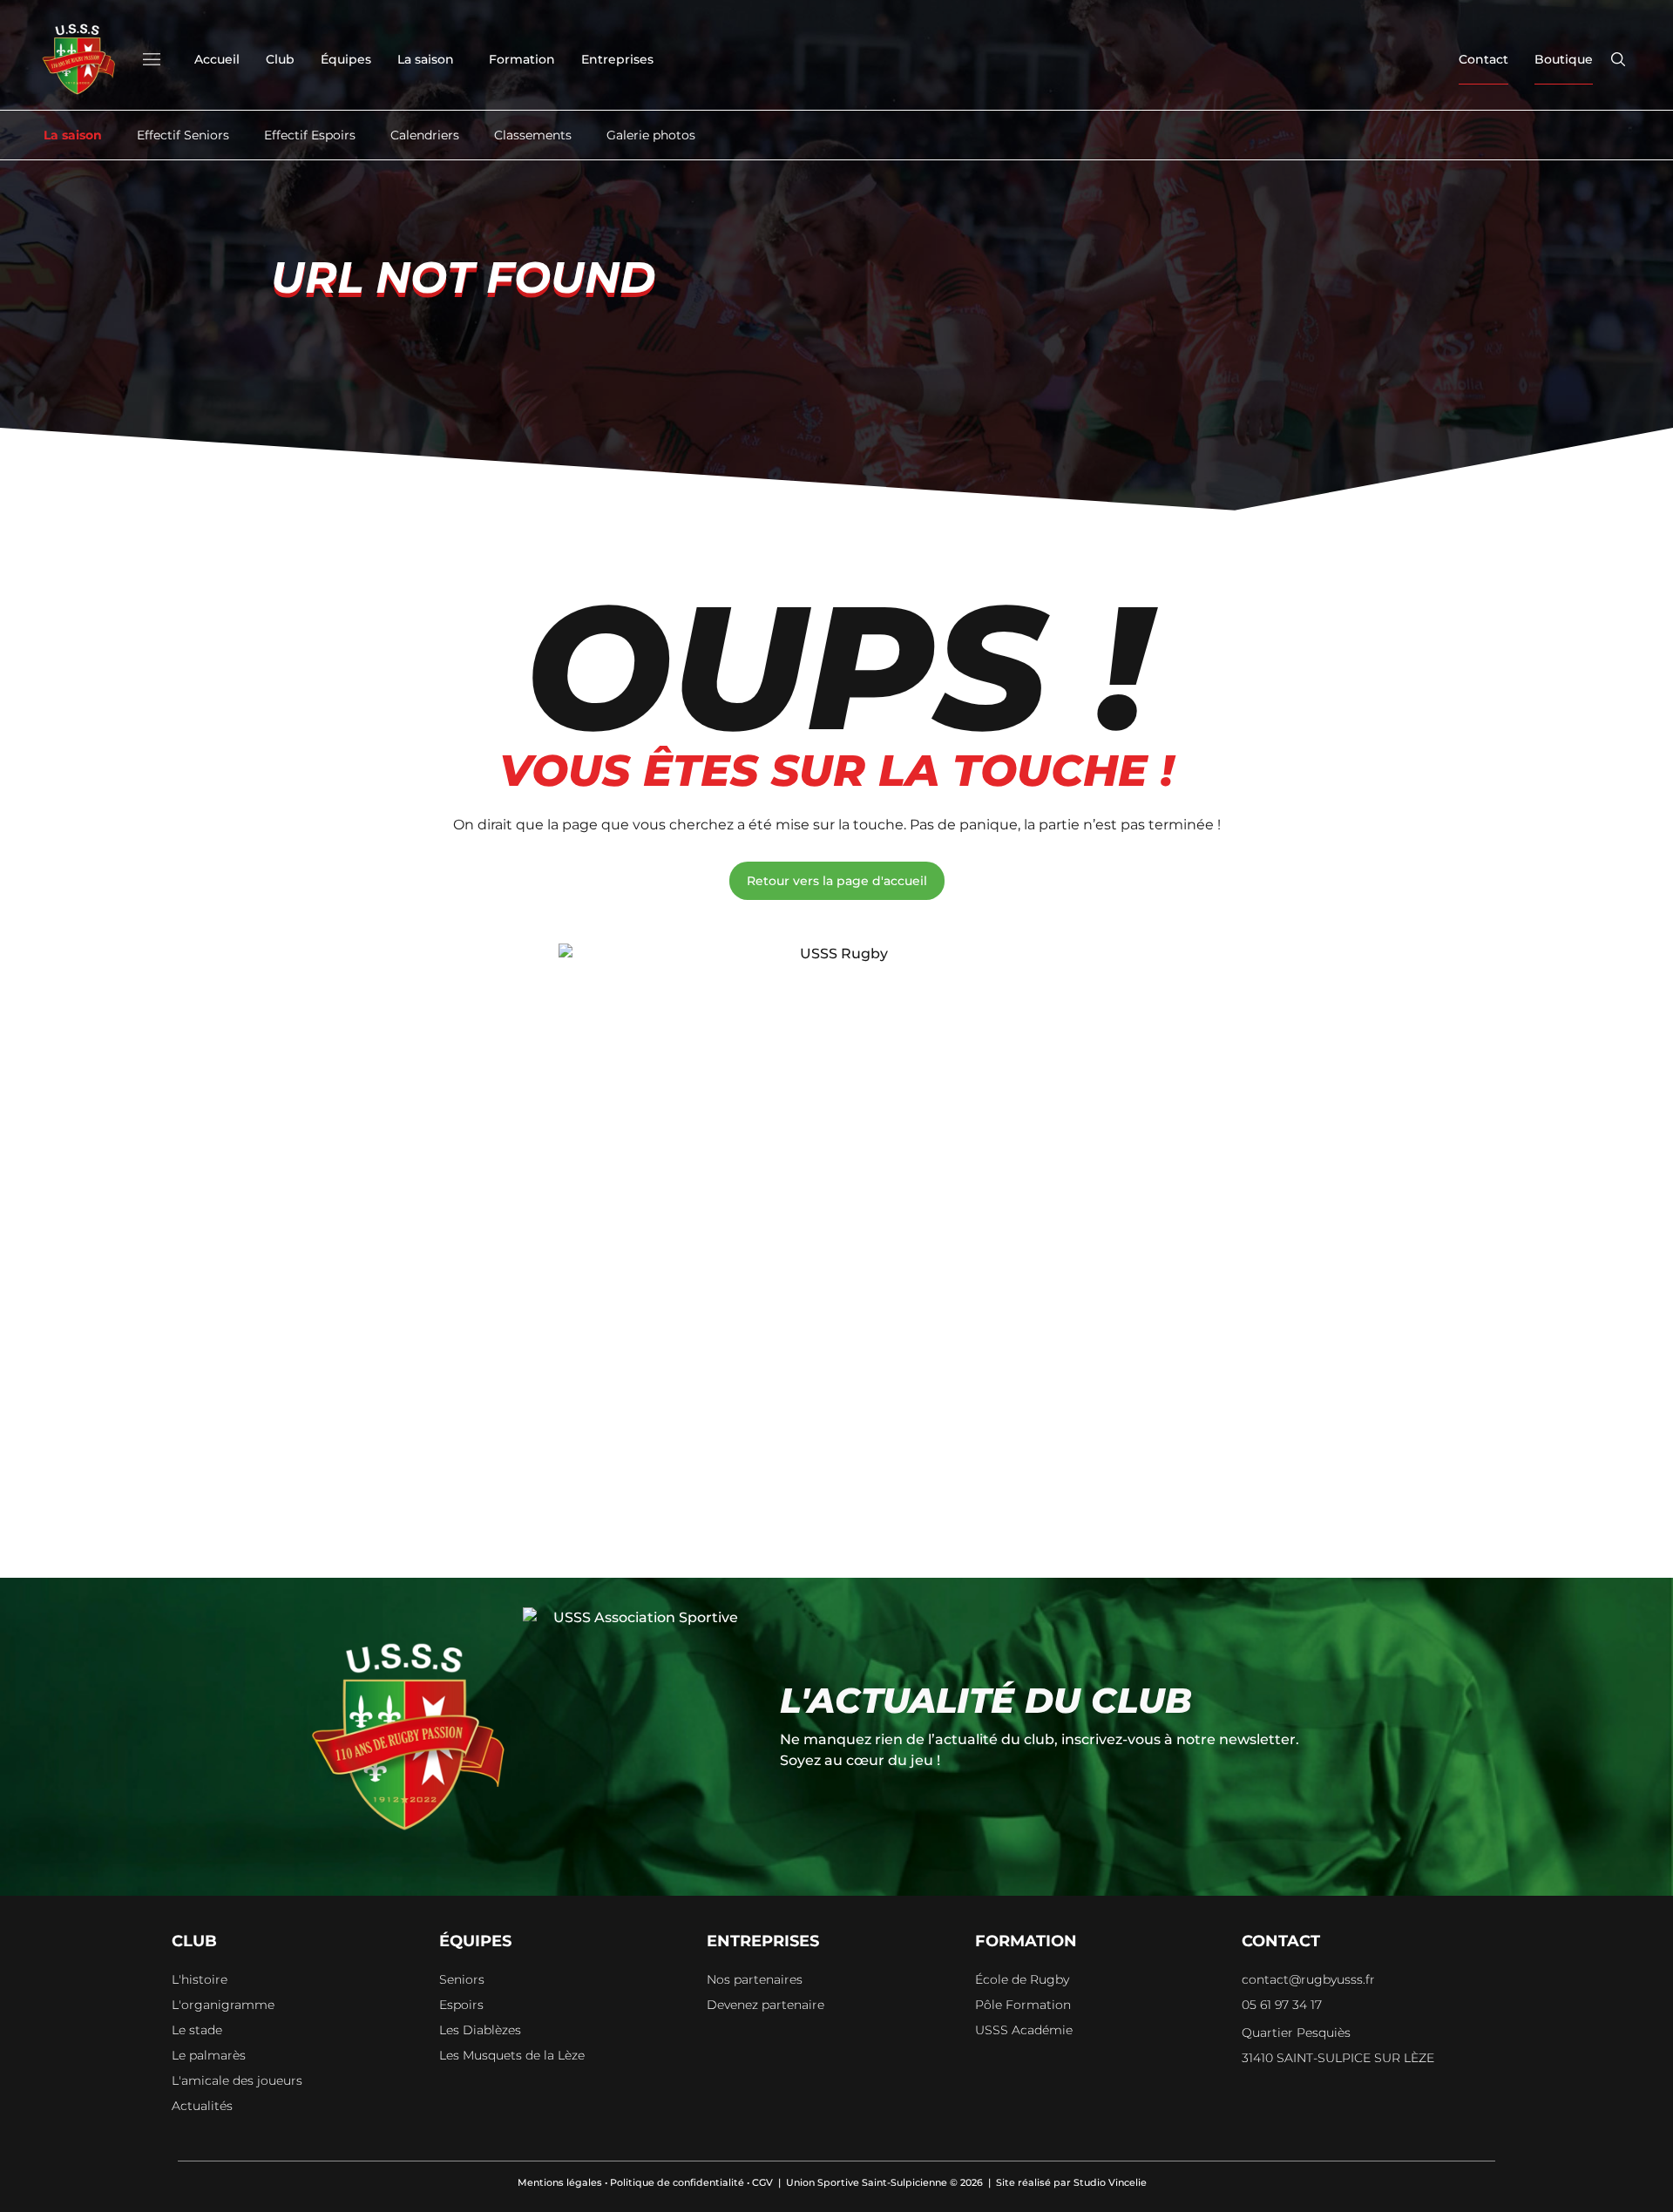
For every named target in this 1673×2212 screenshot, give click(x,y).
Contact (1483, 59)
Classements (533, 135)
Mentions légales (560, 2182)
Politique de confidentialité (677, 2182)
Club (280, 59)
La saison (426, 59)
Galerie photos (651, 135)
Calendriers (425, 135)
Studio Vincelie (1110, 2182)
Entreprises (617, 59)
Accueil (217, 59)
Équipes (346, 59)
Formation (522, 59)
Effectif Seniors (183, 135)
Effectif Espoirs (310, 135)
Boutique (1564, 59)
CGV (762, 2182)
